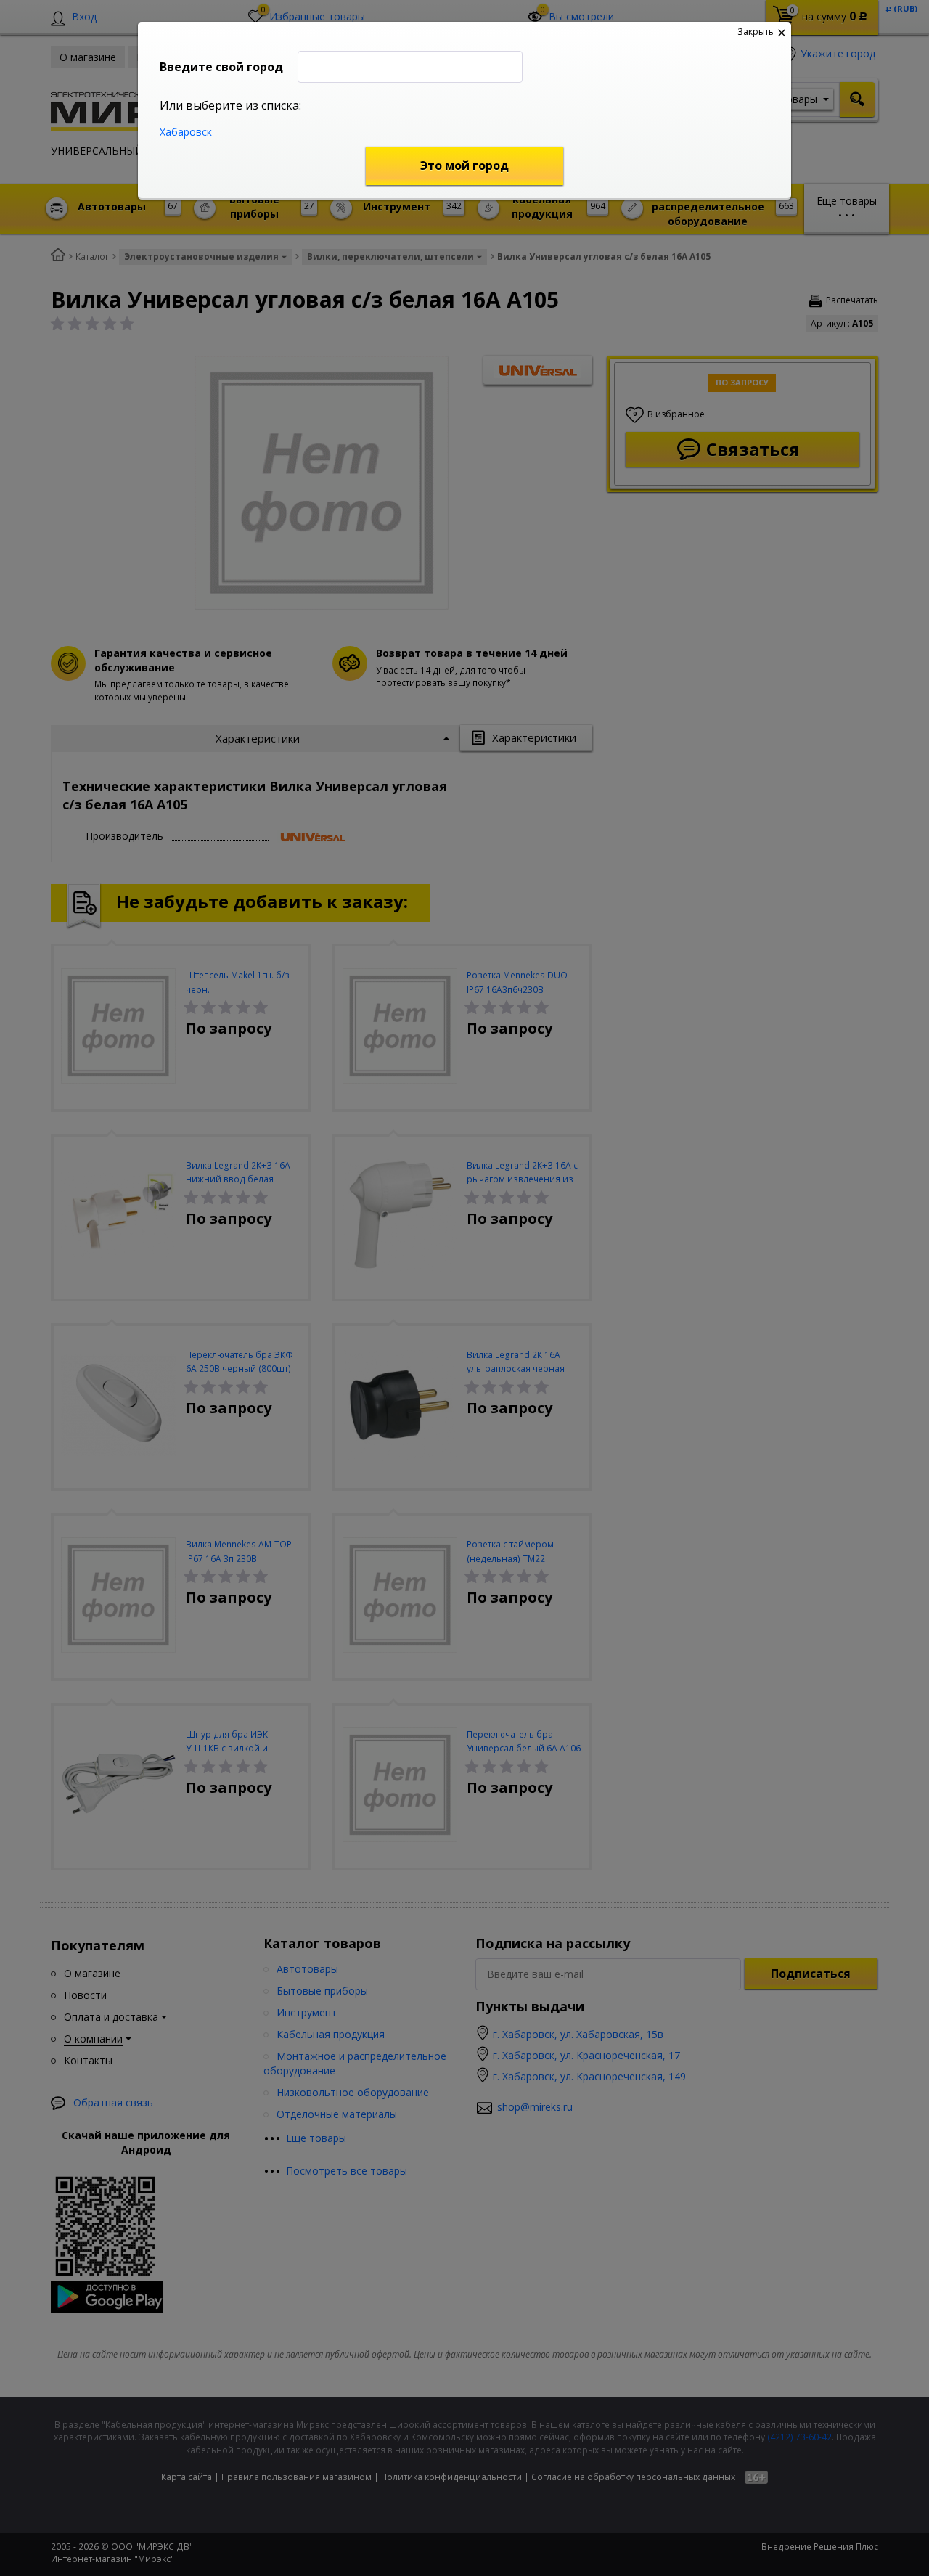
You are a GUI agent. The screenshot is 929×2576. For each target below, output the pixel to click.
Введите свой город (221, 67)
